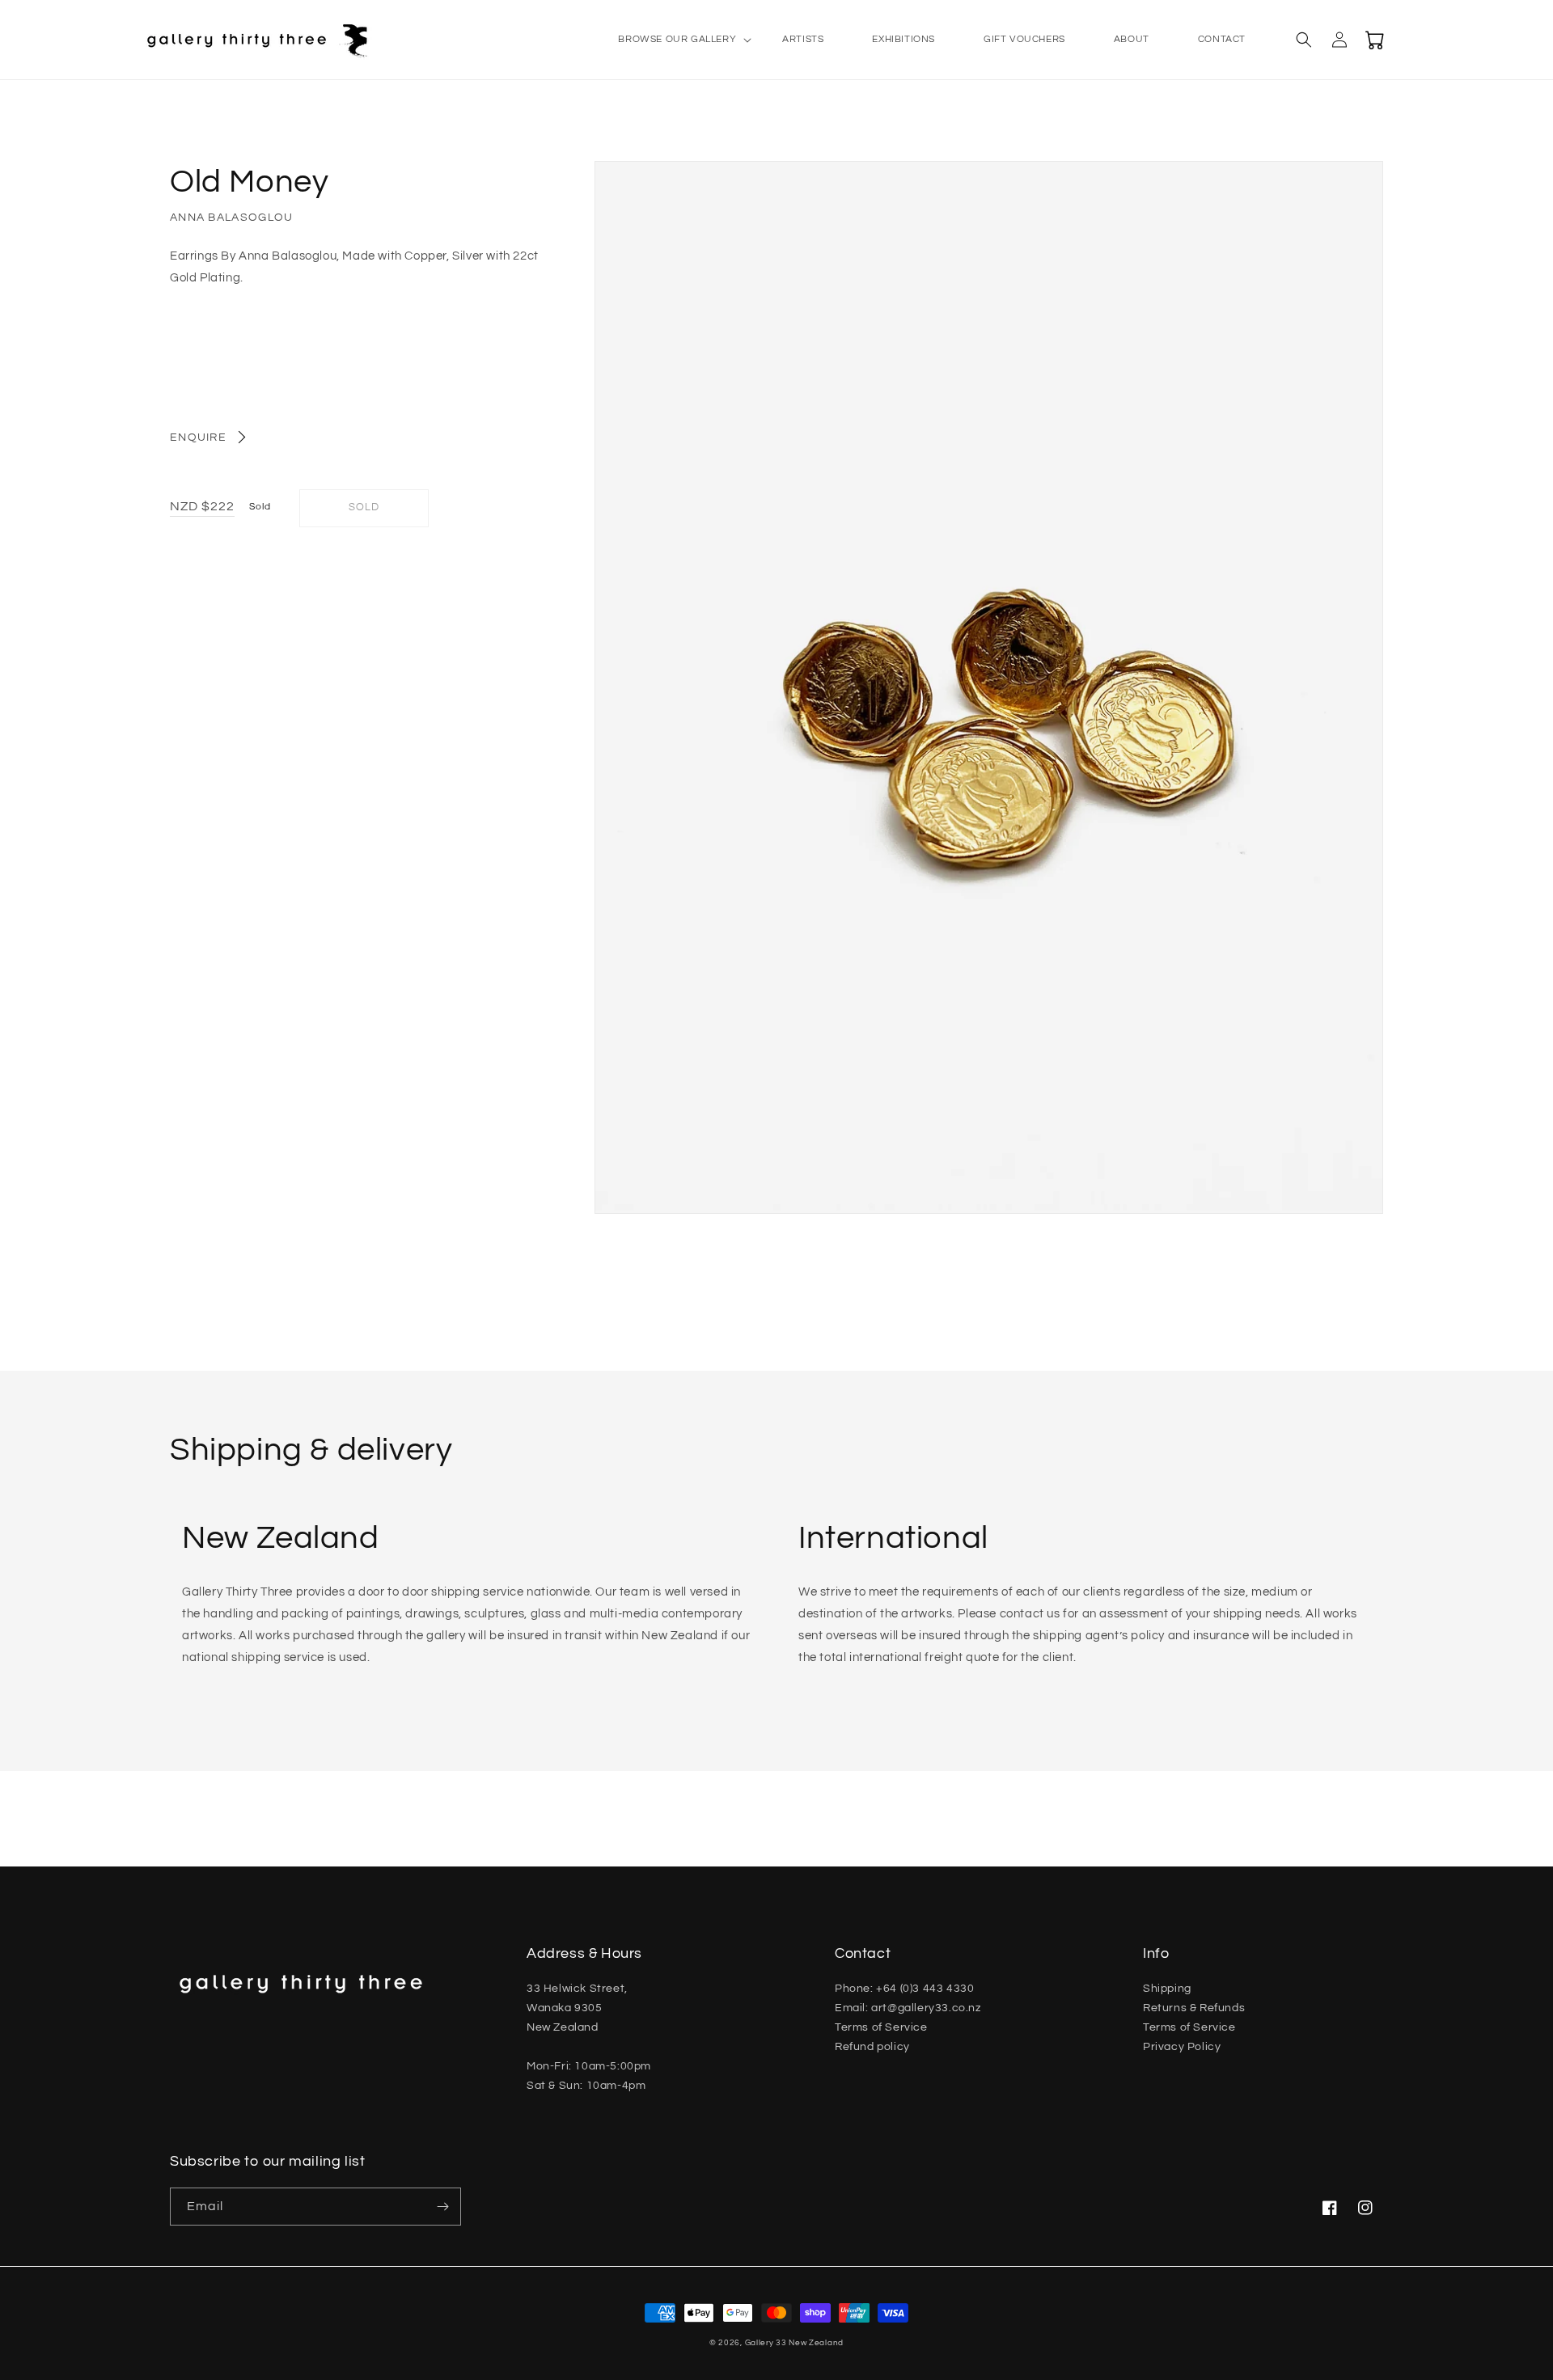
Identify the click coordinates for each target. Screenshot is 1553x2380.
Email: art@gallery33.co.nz (908, 2008)
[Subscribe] (442, 2207)
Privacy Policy (1182, 2047)
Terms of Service (881, 2027)
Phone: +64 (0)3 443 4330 (904, 1989)
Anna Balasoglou (232, 218)
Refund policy (872, 2047)
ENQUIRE (198, 438)
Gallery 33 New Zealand (794, 2343)
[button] (676, 40)
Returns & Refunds (1194, 2008)
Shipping (1167, 1989)
